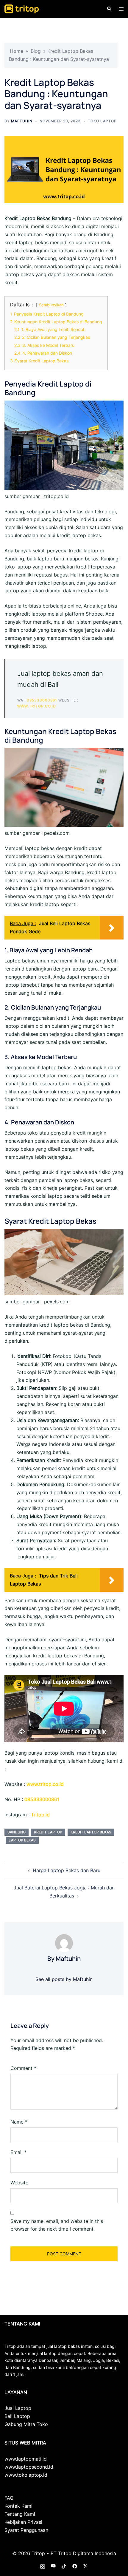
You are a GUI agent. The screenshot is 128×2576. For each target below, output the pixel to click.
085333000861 (42, 700)
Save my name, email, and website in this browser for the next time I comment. (57, 2225)
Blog (36, 51)
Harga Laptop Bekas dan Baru (67, 1870)
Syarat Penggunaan (26, 2530)
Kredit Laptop (48, 1832)
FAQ (9, 2498)
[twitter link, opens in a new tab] (85, 2566)
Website (19, 2183)
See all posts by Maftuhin (64, 1979)
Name (19, 2122)
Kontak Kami (18, 2506)
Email (18, 2152)
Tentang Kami (20, 2514)
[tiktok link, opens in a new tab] (64, 2566)
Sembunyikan (51, 305)
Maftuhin (22, 121)
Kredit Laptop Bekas (91, 1832)
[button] (109, 9)
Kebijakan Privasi (23, 2522)
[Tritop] (22, 8)
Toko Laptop (102, 121)
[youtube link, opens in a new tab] (53, 2566)
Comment (23, 2068)
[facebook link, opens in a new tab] (75, 2566)
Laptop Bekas (22, 1840)
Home (17, 51)
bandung (17, 1832)
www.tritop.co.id (37, 706)
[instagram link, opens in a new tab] (43, 2566)
